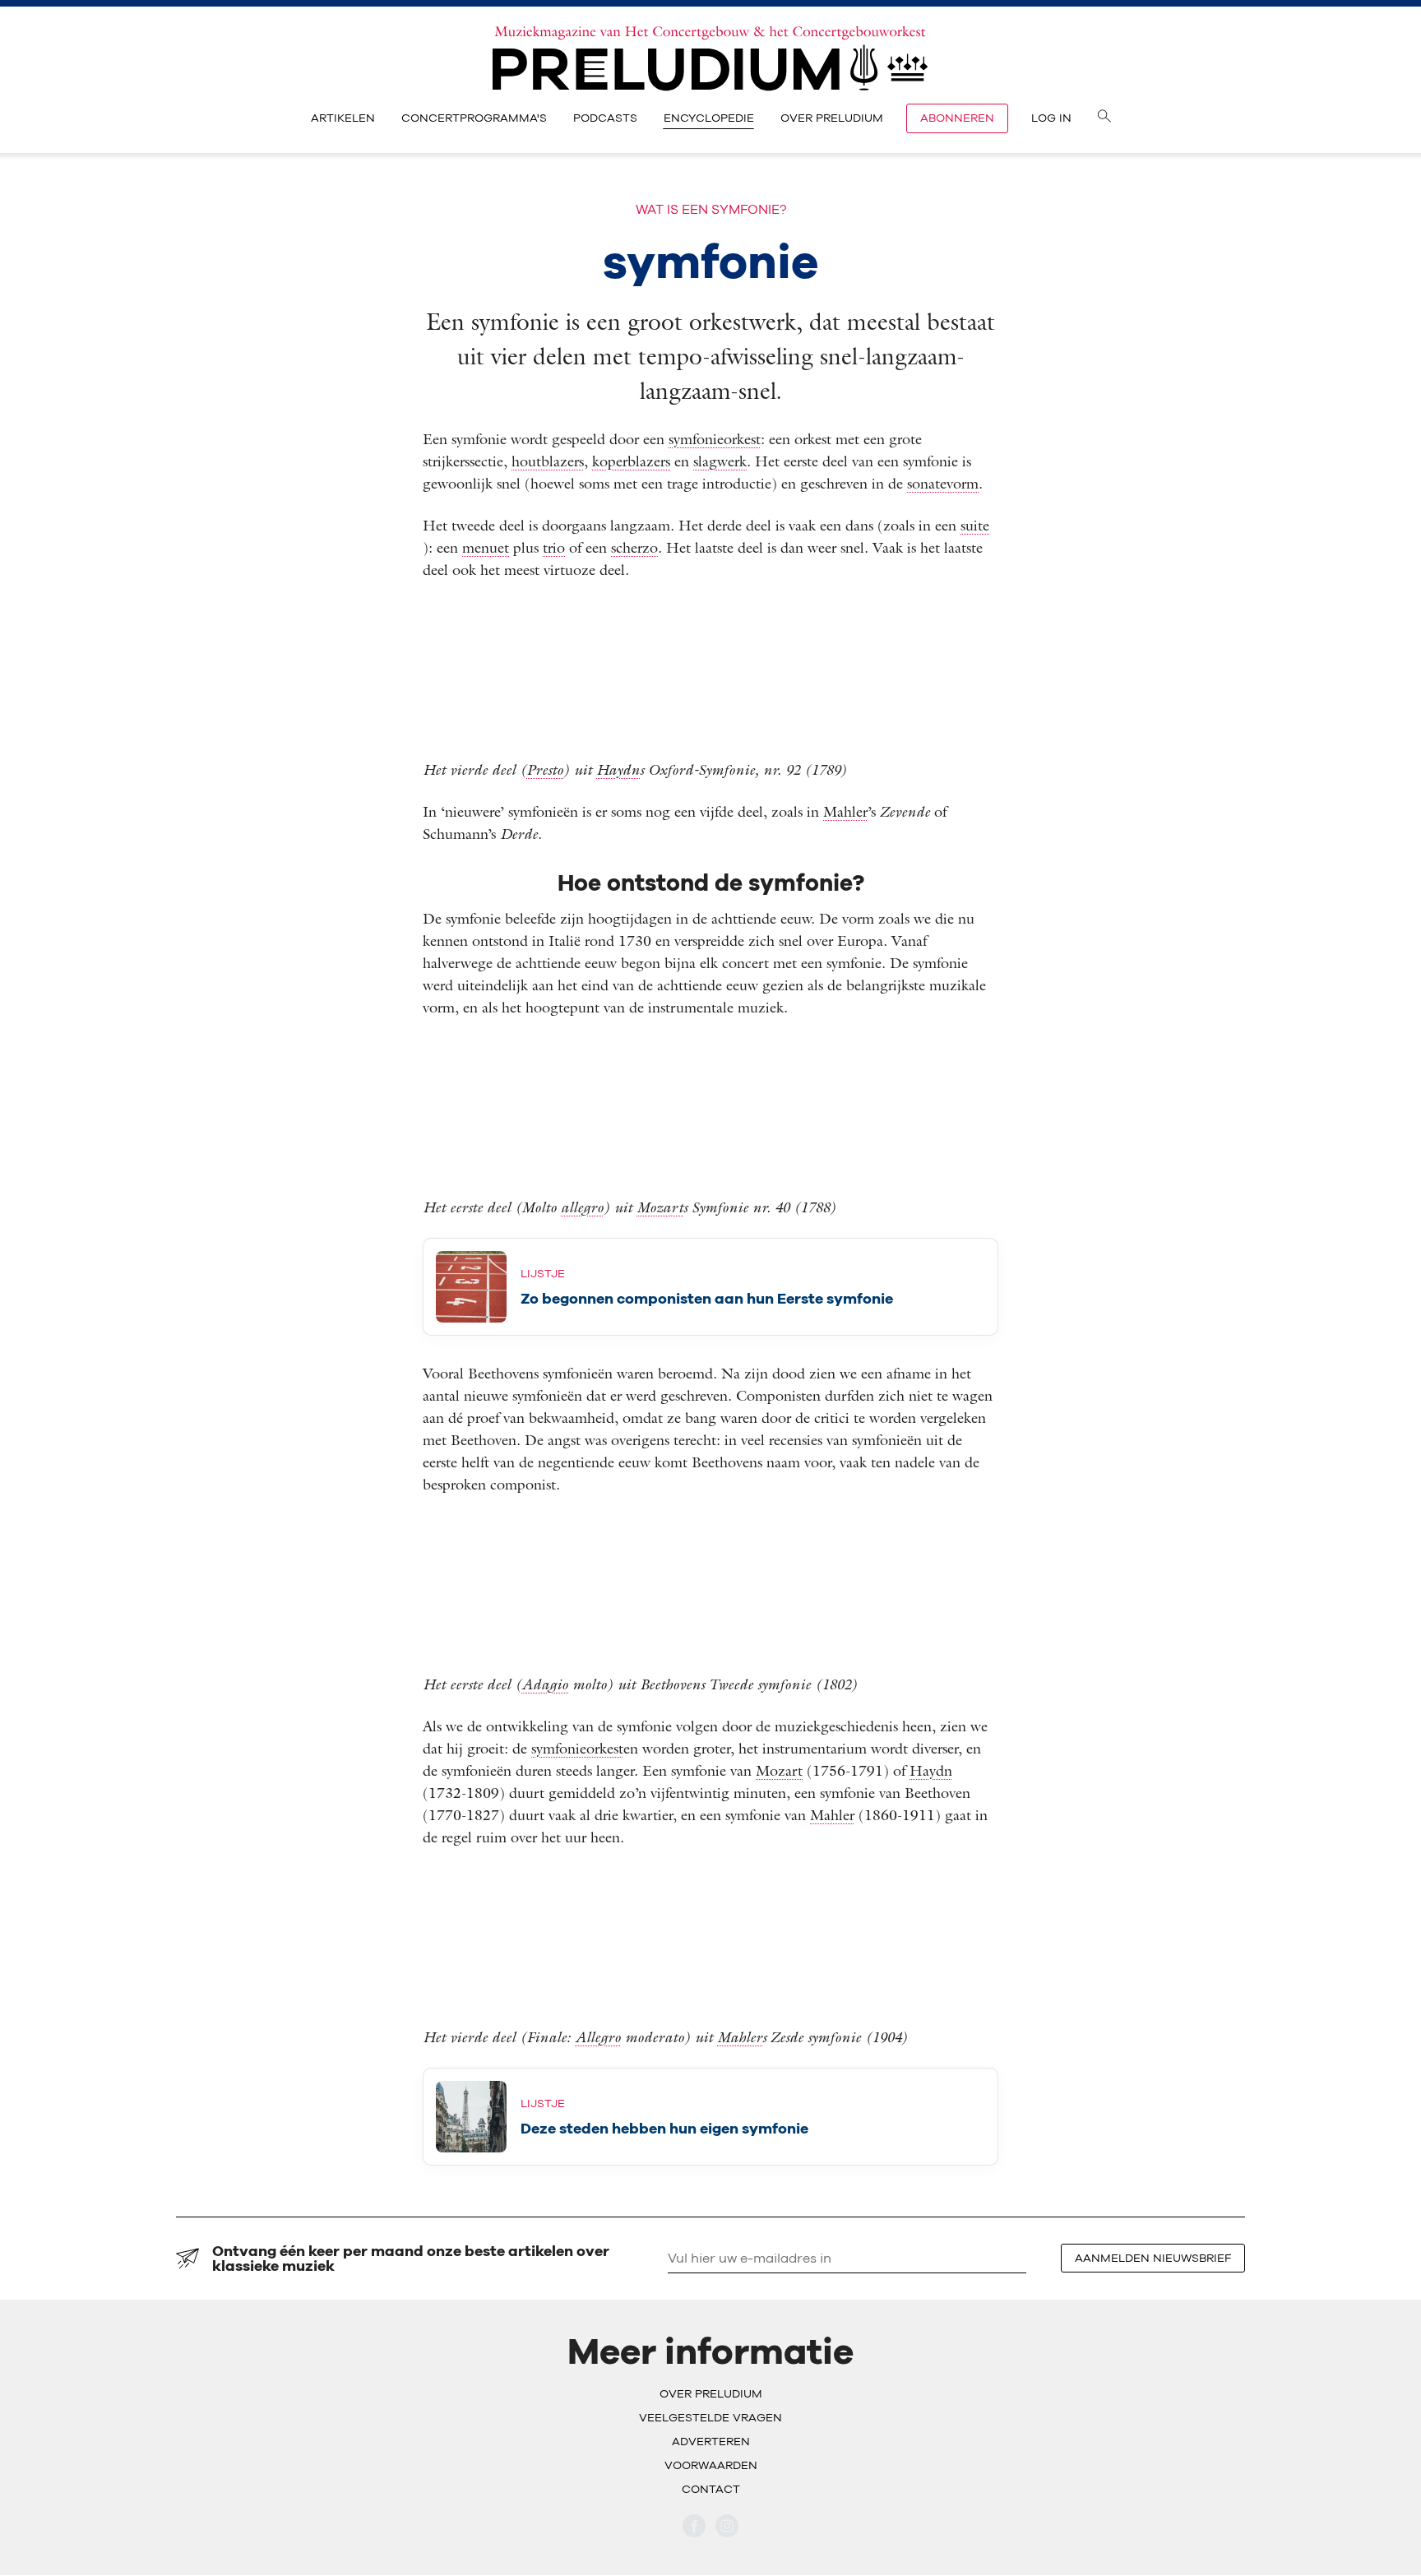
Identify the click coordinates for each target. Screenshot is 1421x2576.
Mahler (845, 811)
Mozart (660, 1207)
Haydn (618, 769)
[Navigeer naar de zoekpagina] (1104, 118)
